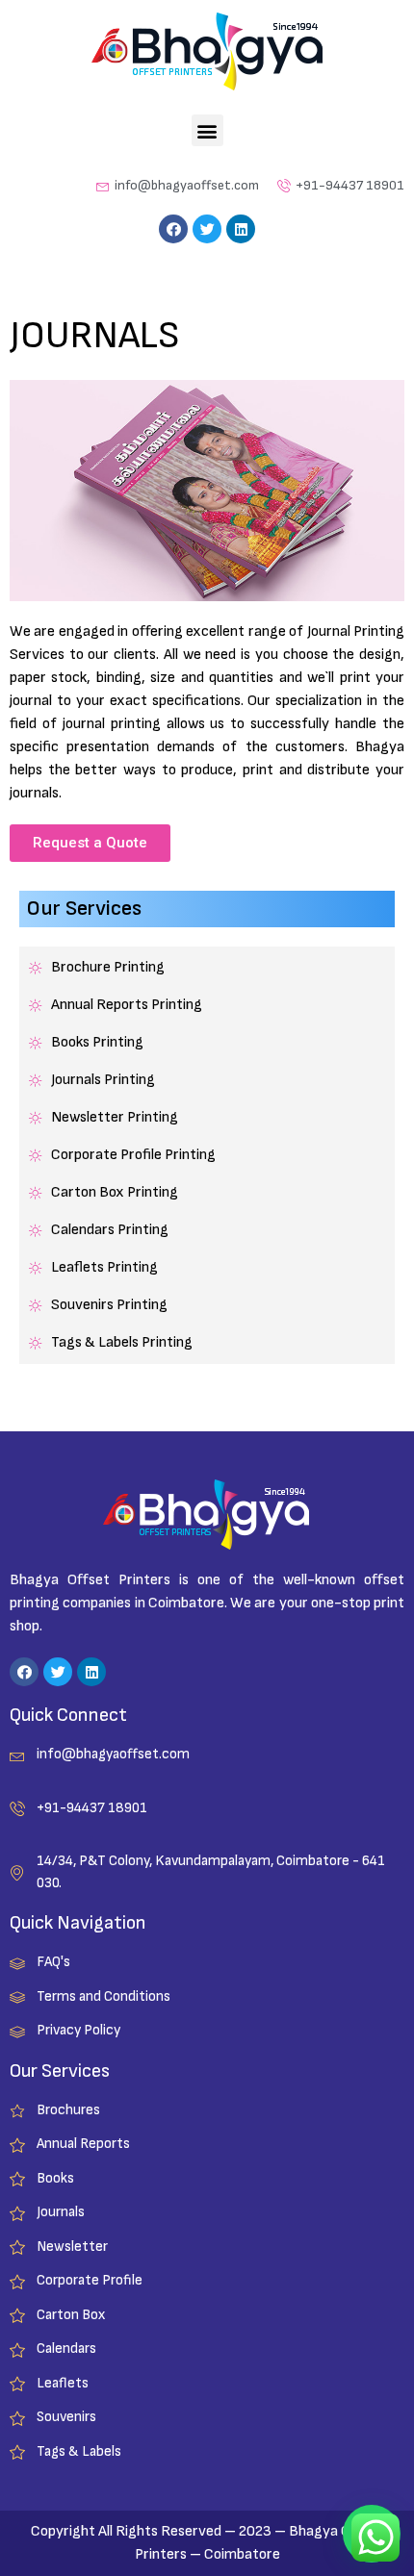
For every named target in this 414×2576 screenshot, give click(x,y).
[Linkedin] (241, 229)
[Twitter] (207, 229)
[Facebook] (173, 229)
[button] (207, 130)
